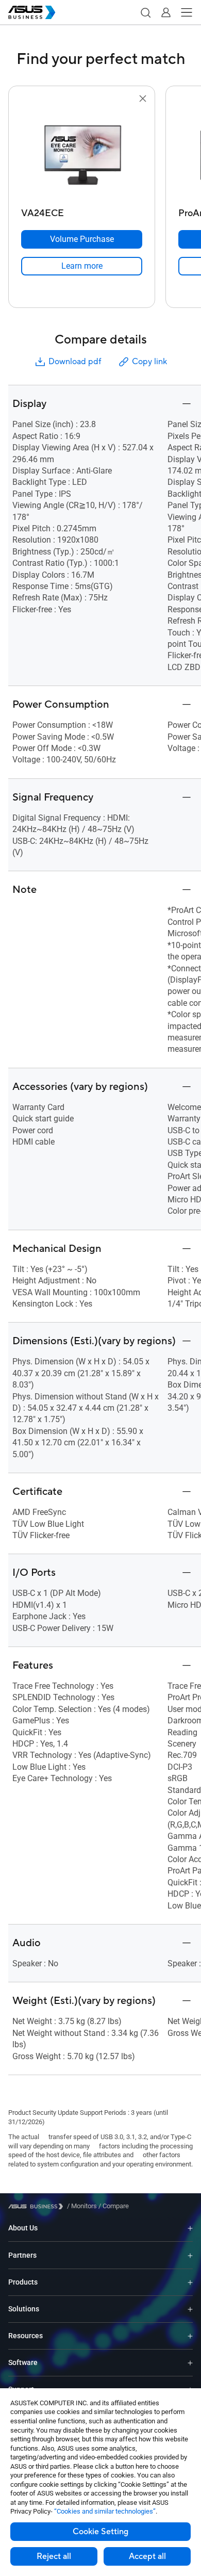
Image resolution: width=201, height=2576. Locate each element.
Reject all (54, 2556)
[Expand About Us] (190, 2228)
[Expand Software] (190, 2363)
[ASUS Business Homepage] (32, 12)
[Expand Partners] (190, 2255)
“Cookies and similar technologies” (105, 2511)
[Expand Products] (190, 2282)
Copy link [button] (149, 362)
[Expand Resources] (190, 2336)
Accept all (147, 2556)
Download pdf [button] (75, 362)
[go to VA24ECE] (82, 154)
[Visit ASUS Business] (38, 2206)
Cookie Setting (100, 2532)
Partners (22, 2255)
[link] (82, 266)
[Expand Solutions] (190, 2309)
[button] (145, 12)
